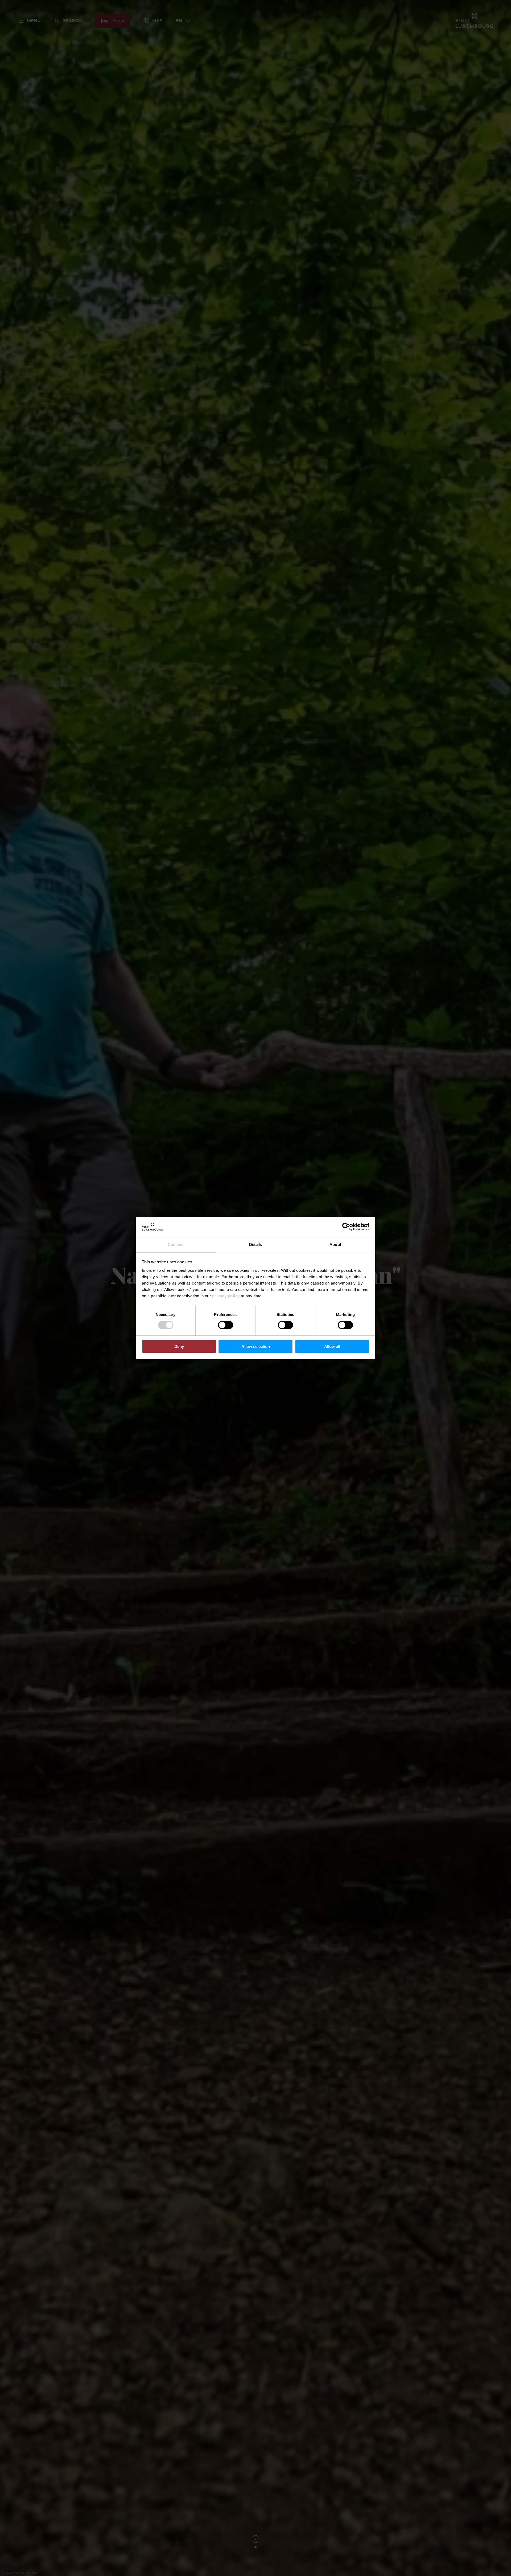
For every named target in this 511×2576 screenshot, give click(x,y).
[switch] (226, 1325)
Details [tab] (256, 1244)
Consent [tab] (176, 1244)
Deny (179, 1346)
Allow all (332, 1346)
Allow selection (256, 1346)
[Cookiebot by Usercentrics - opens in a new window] (346, 1227)
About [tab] (335, 1244)
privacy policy (226, 1296)
